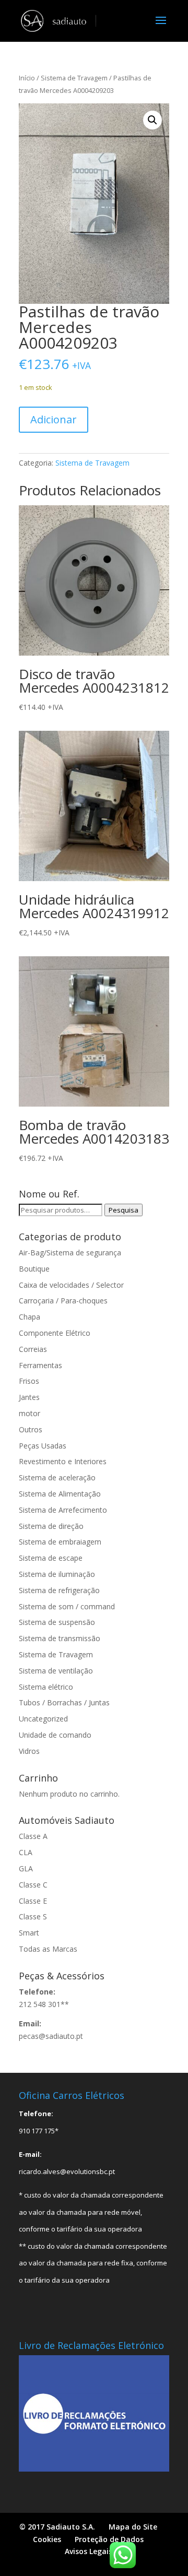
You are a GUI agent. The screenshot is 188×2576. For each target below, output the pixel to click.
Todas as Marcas (48, 1949)
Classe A (33, 1836)
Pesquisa (124, 1210)
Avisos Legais (89, 2551)
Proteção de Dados (109, 2539)
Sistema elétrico (46, 1687)
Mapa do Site (133, 2527)
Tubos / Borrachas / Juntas (64, 1702)
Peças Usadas (43, 1446)
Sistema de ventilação (56, 1671)
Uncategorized (43, 1719)
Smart (29, 1933)
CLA (26, 1852)
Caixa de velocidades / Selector (71, 1285)
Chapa (30, 1317)
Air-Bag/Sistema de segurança (70, 1253)
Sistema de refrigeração (59, 1590)
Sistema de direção (51, 1526)
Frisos (29, 1381)
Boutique (34, 1269)
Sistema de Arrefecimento (63, 1510)
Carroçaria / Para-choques (63, 1301)
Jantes (29, 1397)
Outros (31, 1429)
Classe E (33, 1901)
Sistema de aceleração (57, 1477)
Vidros (29, 1751)
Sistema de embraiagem (60, 1542)
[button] (152, 120)
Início (27, 78)
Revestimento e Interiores (63, 1461)
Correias (33, 1349)
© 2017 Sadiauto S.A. (57, 2527)
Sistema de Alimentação (60, 1494)
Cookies (47, 2539)
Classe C (33, 1885)
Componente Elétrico (55, 1333)
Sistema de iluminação (57, 1574)
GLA (26, 1868)
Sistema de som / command (67, 1606)
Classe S (33, 1916)
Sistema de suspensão (57, 1622)
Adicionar (54, 419)
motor (30, 1413)
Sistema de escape (51, 1558)
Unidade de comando (55, 1735)
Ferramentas (40, 1365)
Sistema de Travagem (74, 78)
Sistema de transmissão (60, 1638)
